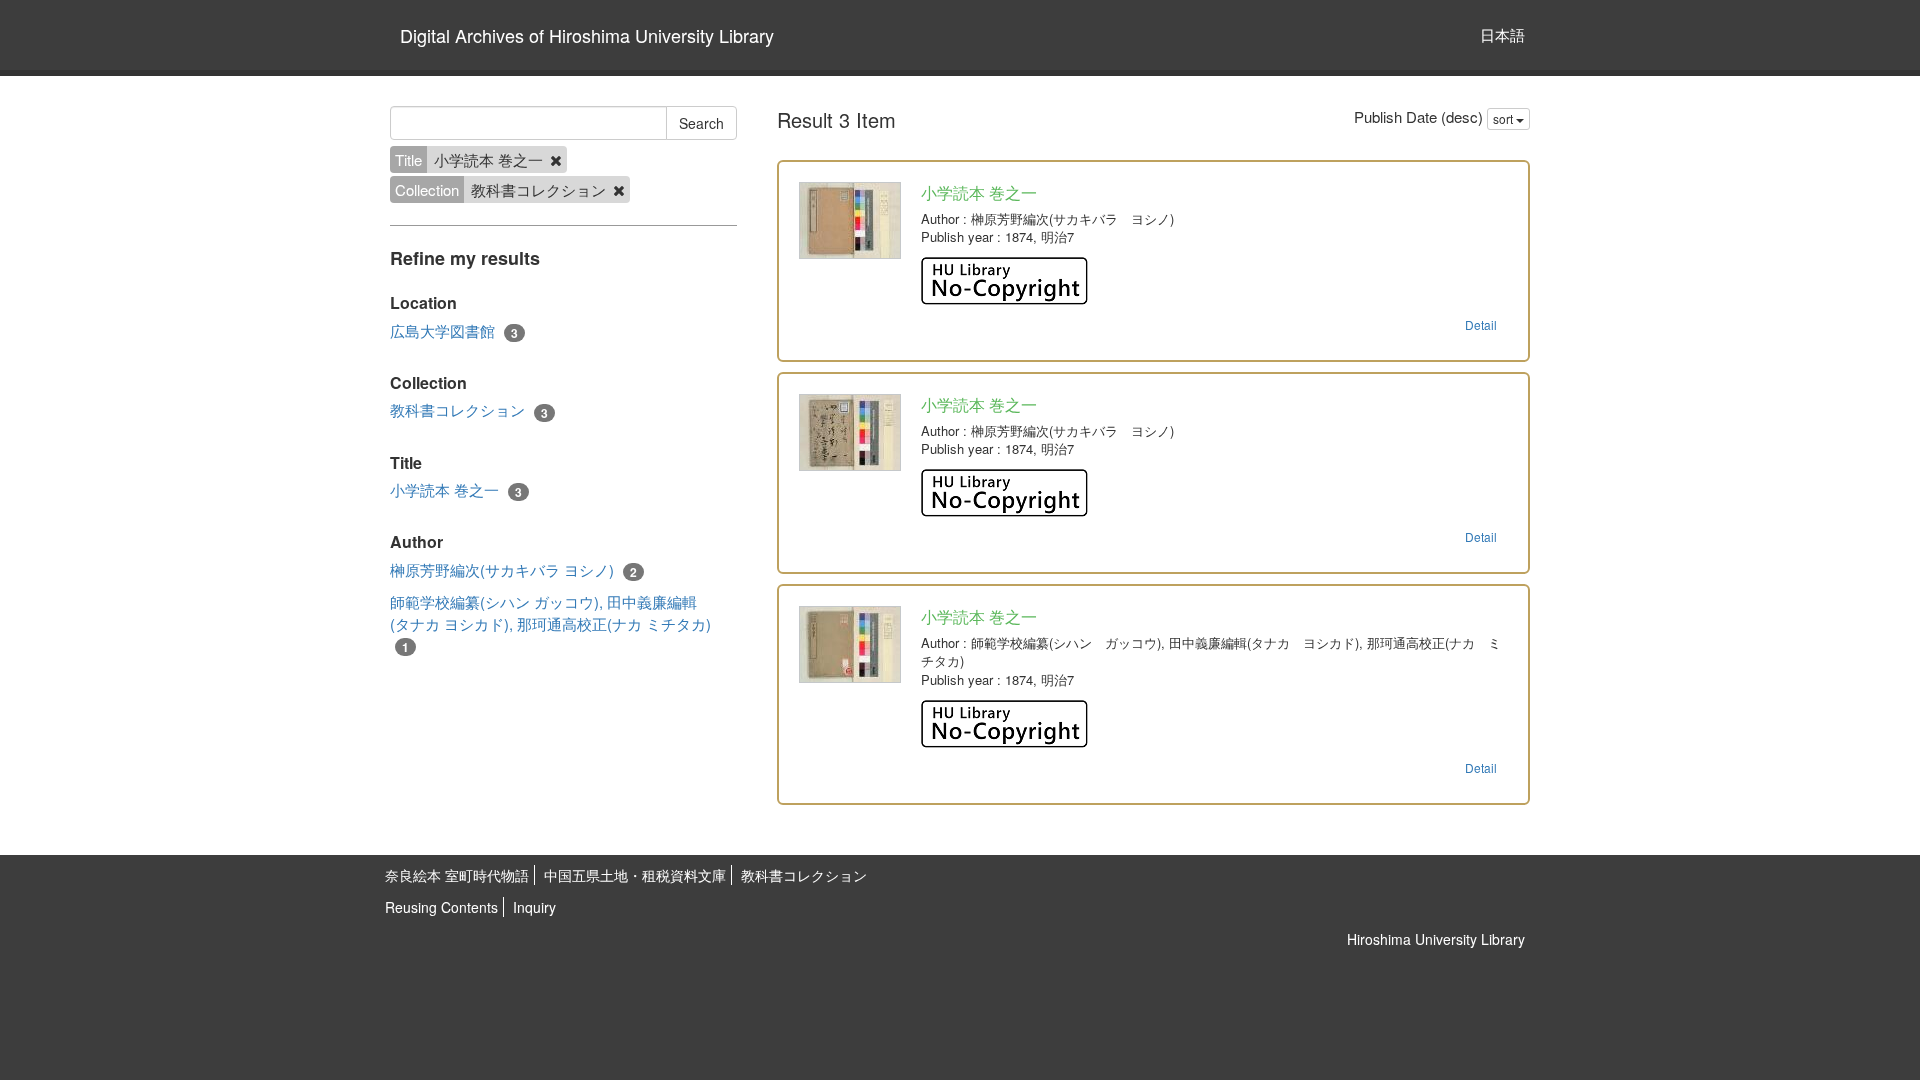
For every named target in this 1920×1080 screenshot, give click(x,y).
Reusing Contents (441, 907)
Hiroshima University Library (1436, 939)
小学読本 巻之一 (456, 490)
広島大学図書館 (454, 331)
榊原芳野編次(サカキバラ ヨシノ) (513, 570)
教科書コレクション (469, 410)
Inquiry (534, 907)
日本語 (1502, 34)
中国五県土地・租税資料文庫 (635, 875)
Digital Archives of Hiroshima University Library (587, 35)
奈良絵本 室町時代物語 (457, 875)
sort (1504, 118)
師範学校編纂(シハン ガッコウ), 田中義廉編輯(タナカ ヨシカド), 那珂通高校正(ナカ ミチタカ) (550, 623)
